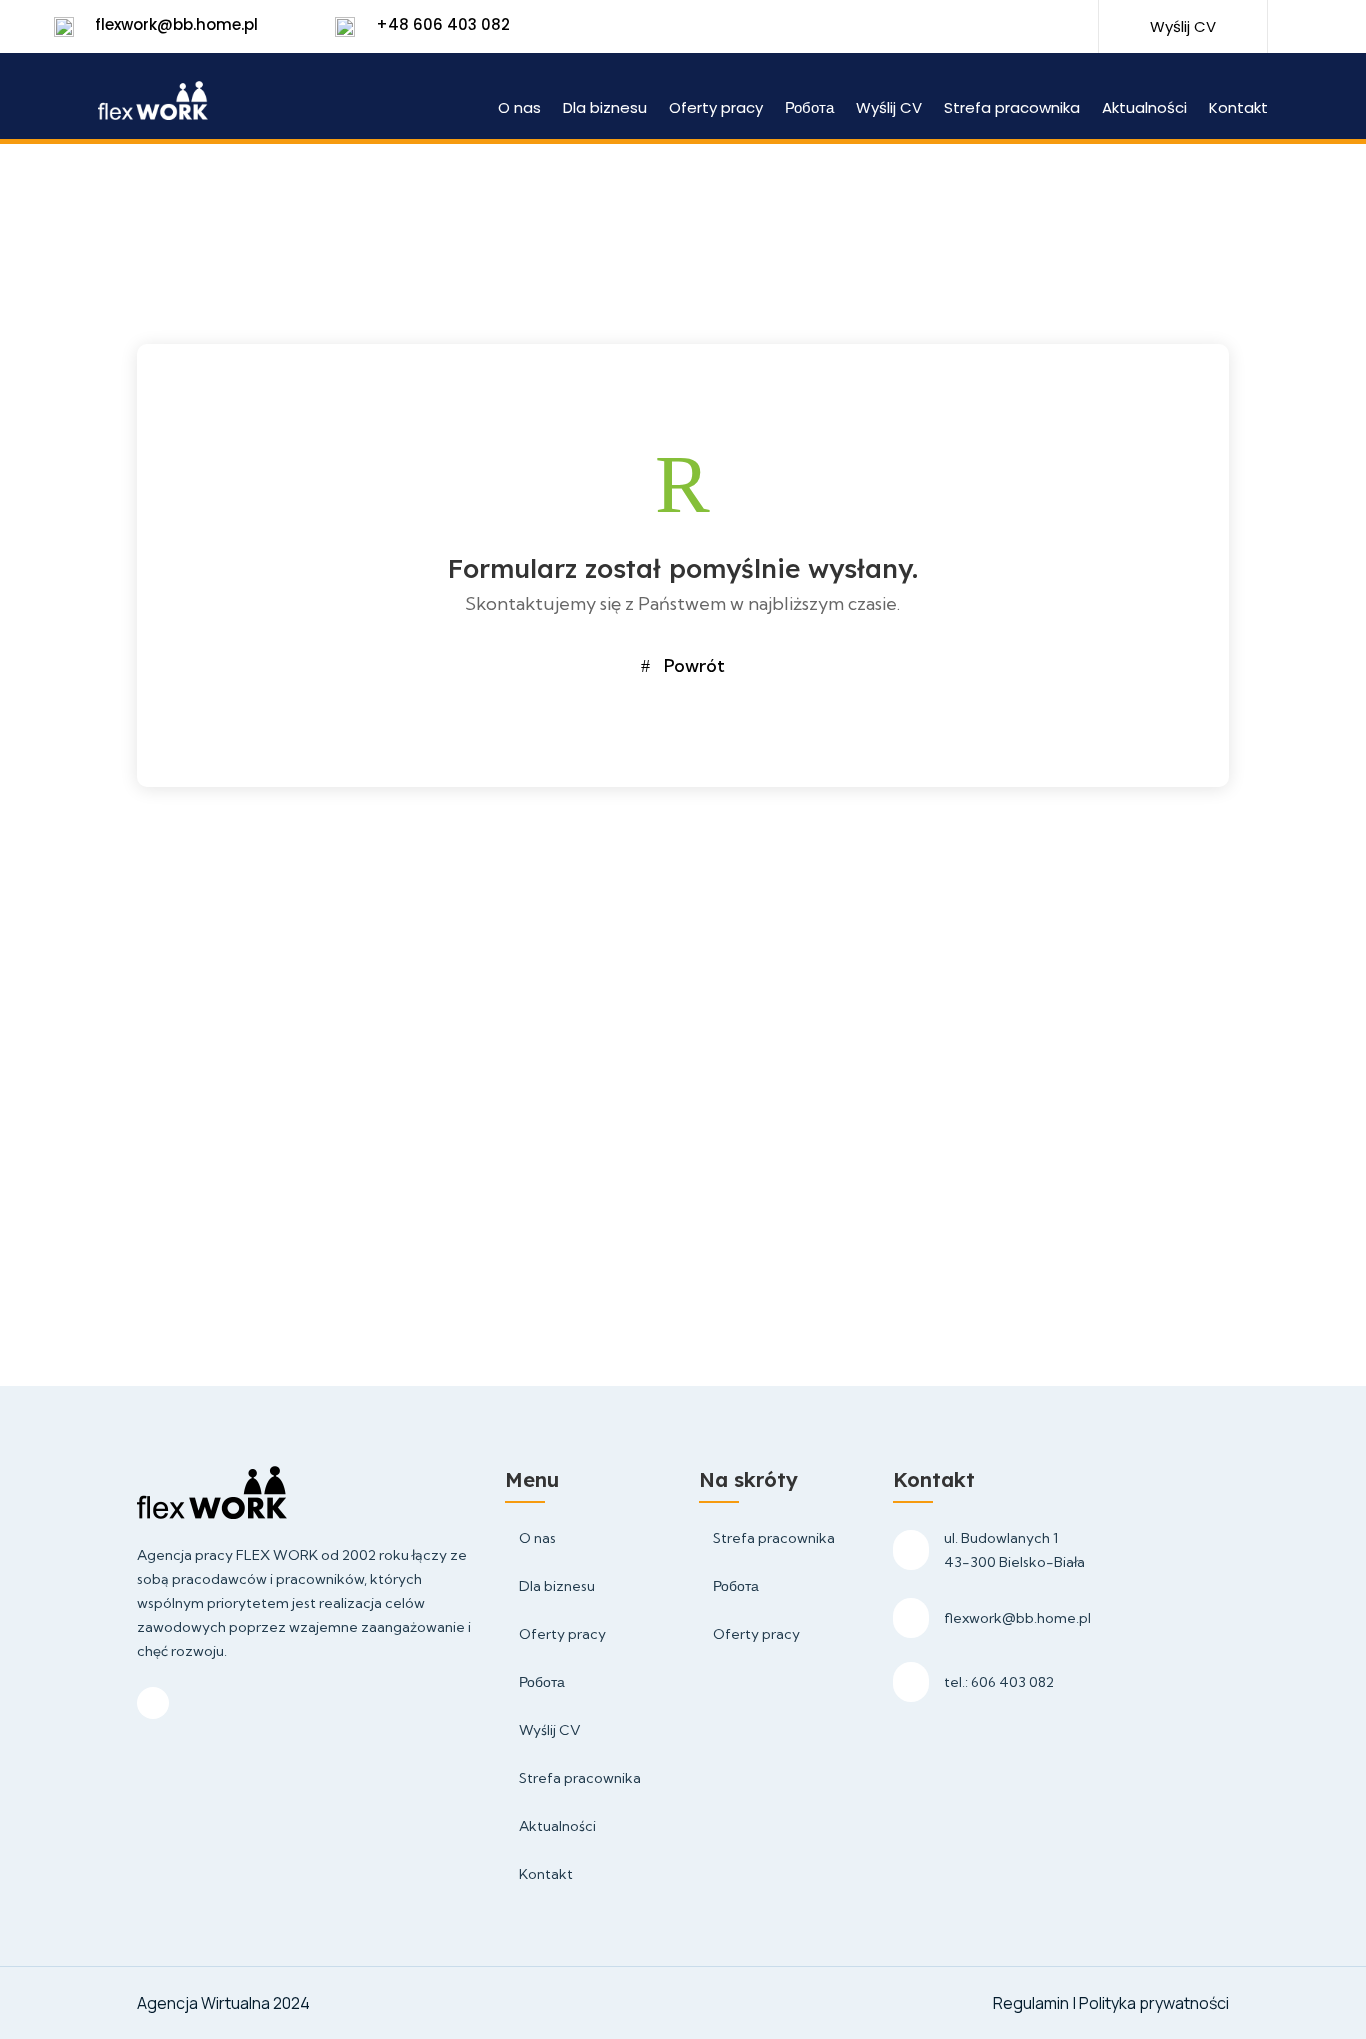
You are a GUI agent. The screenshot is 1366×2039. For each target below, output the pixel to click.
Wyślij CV (889, 109)
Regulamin (1032, 2003)
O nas (519, 109)
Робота (809, 109)
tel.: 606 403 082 (999, 1682)
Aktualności (1144, 109)
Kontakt (1238, 109)
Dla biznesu (605, 109)
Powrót (694, 665)
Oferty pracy (716, 109)
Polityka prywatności (1154, 2003)
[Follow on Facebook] (993, 28)
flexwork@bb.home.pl (176, 24)
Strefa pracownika (1012, 109)
